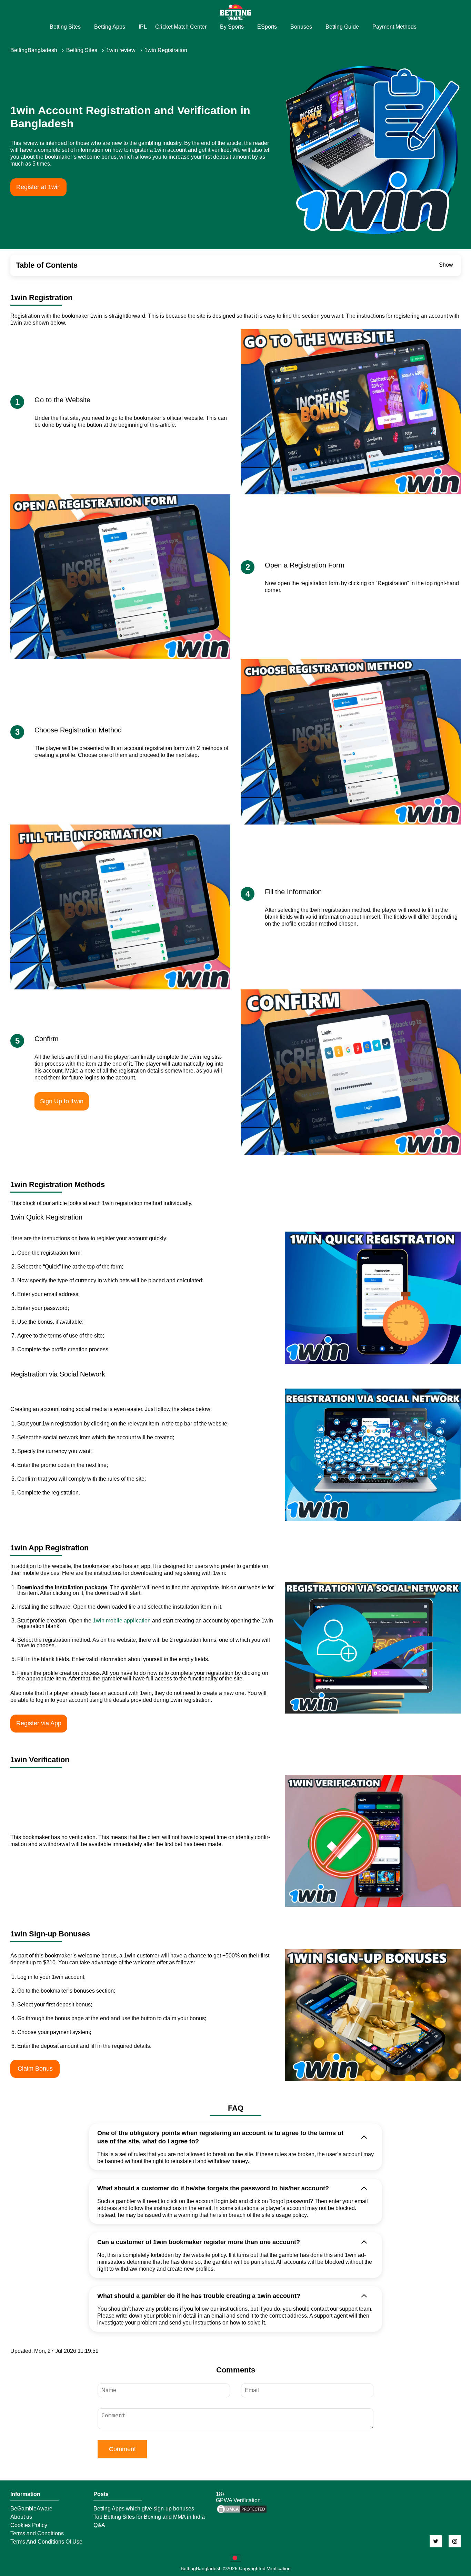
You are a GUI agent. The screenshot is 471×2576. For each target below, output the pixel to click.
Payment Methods (394, 27)
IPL (143, 27)
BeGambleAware (31, 2509)
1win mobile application (122, 1621)
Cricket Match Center (181, 27)
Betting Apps (110, 27)
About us (21, 2517)
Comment (122, 2449)
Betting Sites (65, 27)
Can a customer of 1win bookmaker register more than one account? (199, 2242)
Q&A (99, 2525)
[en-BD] (235, 2558)
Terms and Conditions (37, 2534)
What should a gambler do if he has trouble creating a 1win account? (199, 2296)
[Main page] (235, 12)
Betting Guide (342, 27)
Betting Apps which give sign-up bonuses (144, 2509)
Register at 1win (38, 187)
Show (446, 265)
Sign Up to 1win (62, 1101)
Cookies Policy (29, 2525)
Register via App (39, 1723)
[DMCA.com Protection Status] (242, 2512)
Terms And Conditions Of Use (46, 2542)
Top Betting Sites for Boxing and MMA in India (149, 2517)
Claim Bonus (35, 2069)
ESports (267, 27)
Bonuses (301, 27)
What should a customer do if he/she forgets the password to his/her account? (213, 2188)
